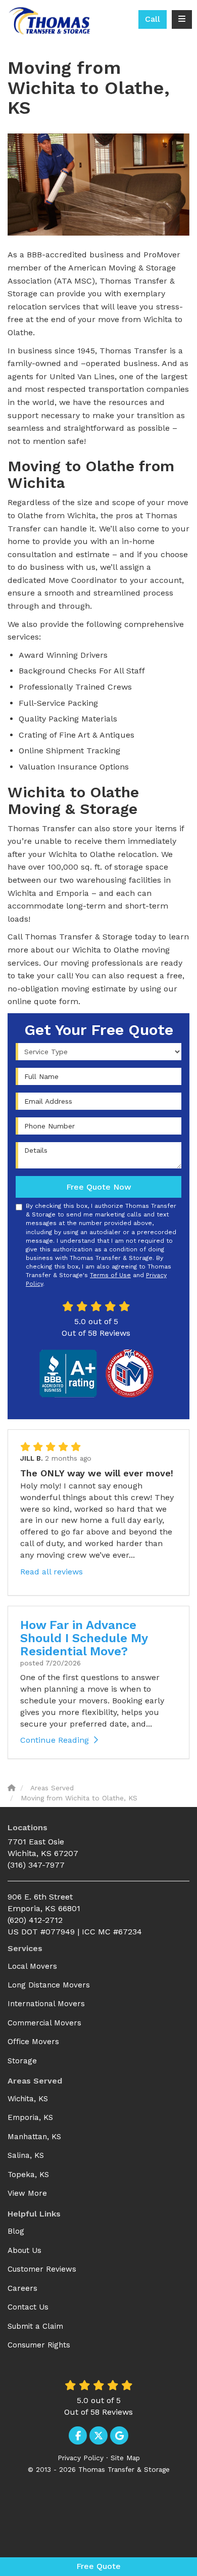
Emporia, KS (30, 2117)
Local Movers (32, 1966)
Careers (22, 2288)
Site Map (125, 2458)
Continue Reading (55, 1740)
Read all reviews (52, 1572)
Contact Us (28, 2307)
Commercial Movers (44, 2023)
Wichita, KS (28, 2099)
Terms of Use (110, 1275)
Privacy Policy (81, 2458)
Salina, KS (26, 2155)
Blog (16, 2231)
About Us (24, 2250)
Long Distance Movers (49, 1985)
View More (27, 2193)
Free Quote (98, 2566)
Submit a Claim (35, 2326)
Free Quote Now (99, 1187)
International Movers (46, 2004)
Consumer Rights (39, 2345)
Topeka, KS (28, 2175)
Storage (22, 2061)
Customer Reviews (42, 2269)
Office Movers (33, 2042)
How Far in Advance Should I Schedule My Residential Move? (84, 1638)
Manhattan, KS (34, 2137)
